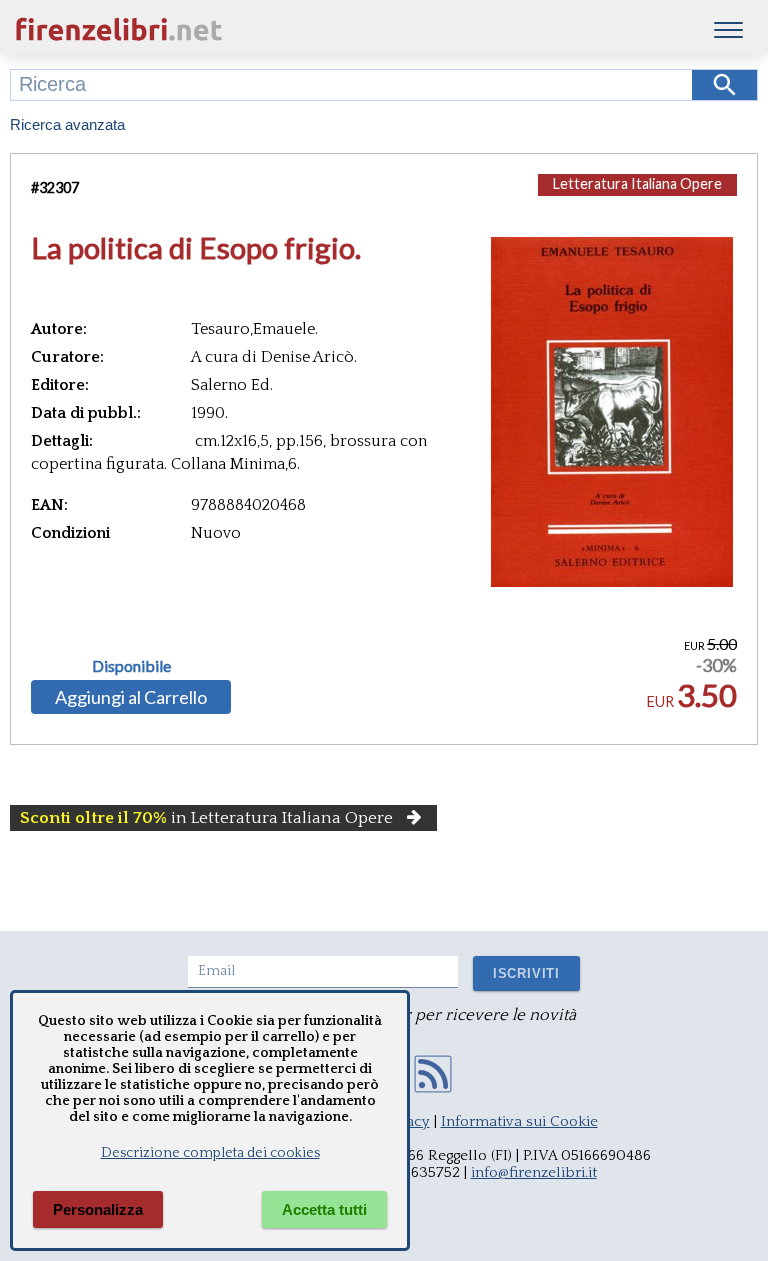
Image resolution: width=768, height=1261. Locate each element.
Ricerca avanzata (67, 124)
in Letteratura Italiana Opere (206, 818)
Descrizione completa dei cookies (210, 1153)
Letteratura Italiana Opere (637, 183)
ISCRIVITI (526, 973)
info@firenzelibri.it (534, 1172)
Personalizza (98, 1209)
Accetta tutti (324, 1209)
